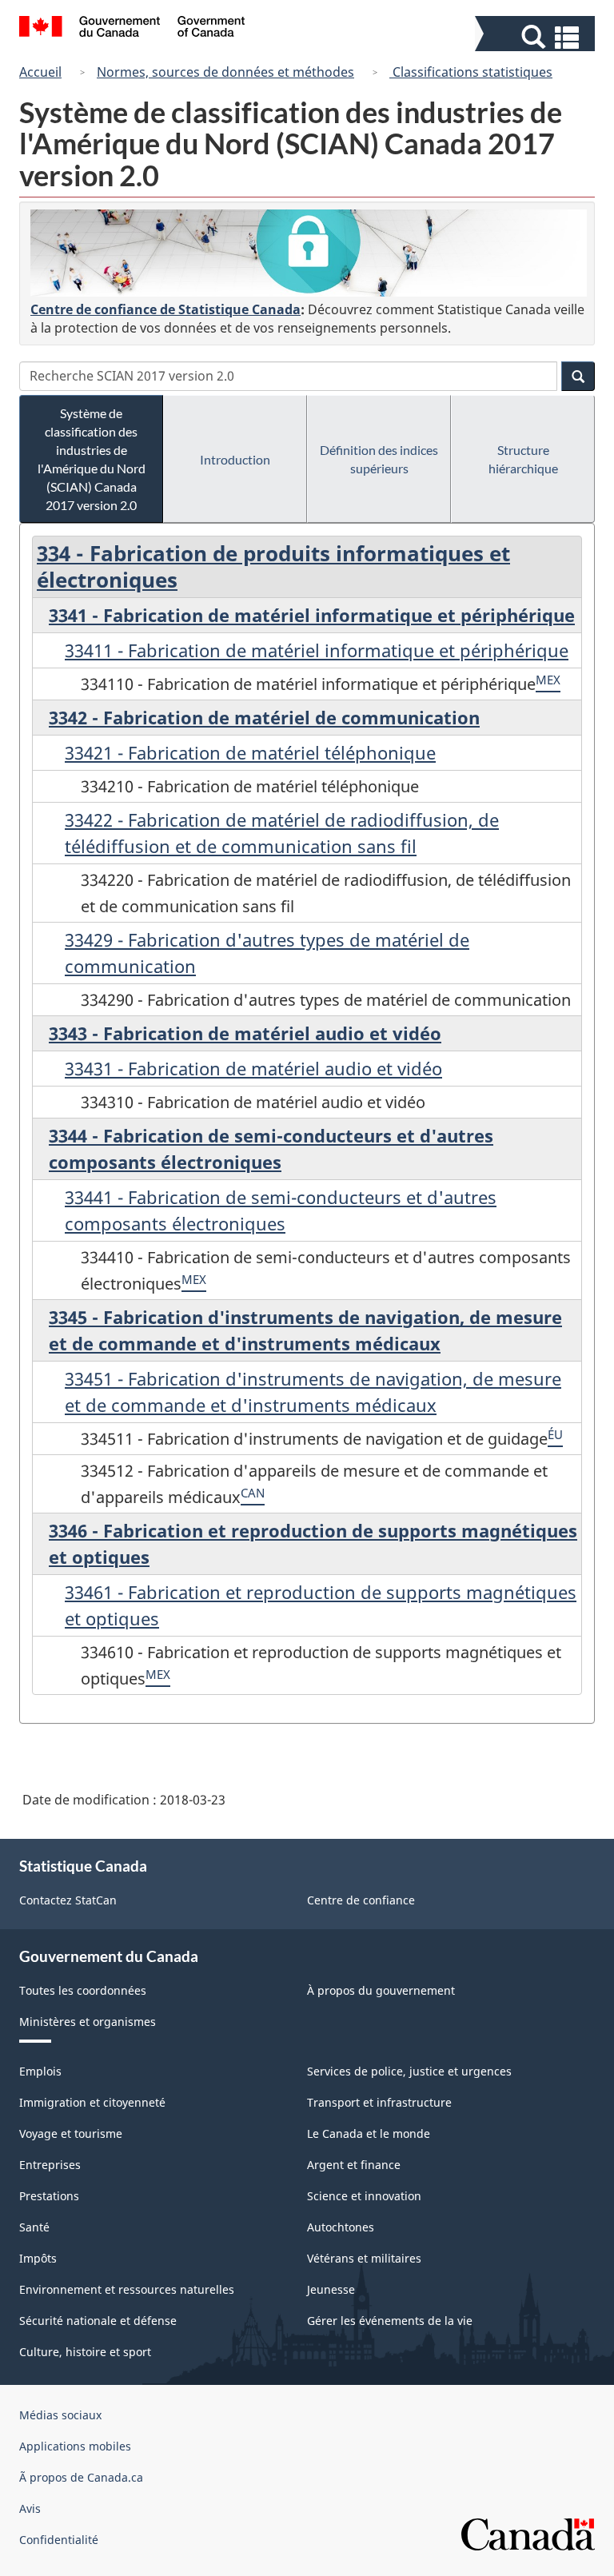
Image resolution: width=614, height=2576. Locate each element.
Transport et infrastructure (379, 2102)
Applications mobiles (75, 2446)
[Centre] (309, 253)
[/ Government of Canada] (132, 29)
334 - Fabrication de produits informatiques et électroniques (273, 566)
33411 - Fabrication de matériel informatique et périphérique (317, 650)
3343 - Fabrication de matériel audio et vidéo (245, 1033)
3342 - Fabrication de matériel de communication (264, 717)
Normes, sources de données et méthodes (225, 72)
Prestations (49, 2196)
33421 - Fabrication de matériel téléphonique (250, 752)
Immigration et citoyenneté (92, 2102)
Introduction (235, 459)
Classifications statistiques (471, 72)
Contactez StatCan (68, 1900)
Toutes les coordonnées (83, 1990)
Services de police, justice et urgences (409, 2071)
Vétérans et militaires (364, 2258)
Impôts (38, 2258)
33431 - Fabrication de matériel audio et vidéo (253, 1068)
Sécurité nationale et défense (98, 2321)
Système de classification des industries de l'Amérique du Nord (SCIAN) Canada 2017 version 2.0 (92, 459)
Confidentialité (59, 2540)
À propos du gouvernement (381, 1990)
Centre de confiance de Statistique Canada (165, 309)
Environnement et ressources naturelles (127, 2289)
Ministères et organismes (88, 2022)
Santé (34, 2227)
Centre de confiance (361, 1900)
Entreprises (50, 2165)
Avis (30, 2508)
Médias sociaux (60, 2415)
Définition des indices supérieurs (379, 459)
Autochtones (341, 2227)
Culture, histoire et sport (85, 2352)
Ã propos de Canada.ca (81, 2477)
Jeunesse (331, 2289)
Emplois (40, 2071)
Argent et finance (354, 2165)
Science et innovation (364, 2196)
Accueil (40, 72)
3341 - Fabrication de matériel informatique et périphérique (312, 615)
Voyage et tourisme (71, 2133)
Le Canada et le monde (369, 2133)
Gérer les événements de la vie (390, 2321)
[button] (537, 37)
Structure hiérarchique (523, 459)
